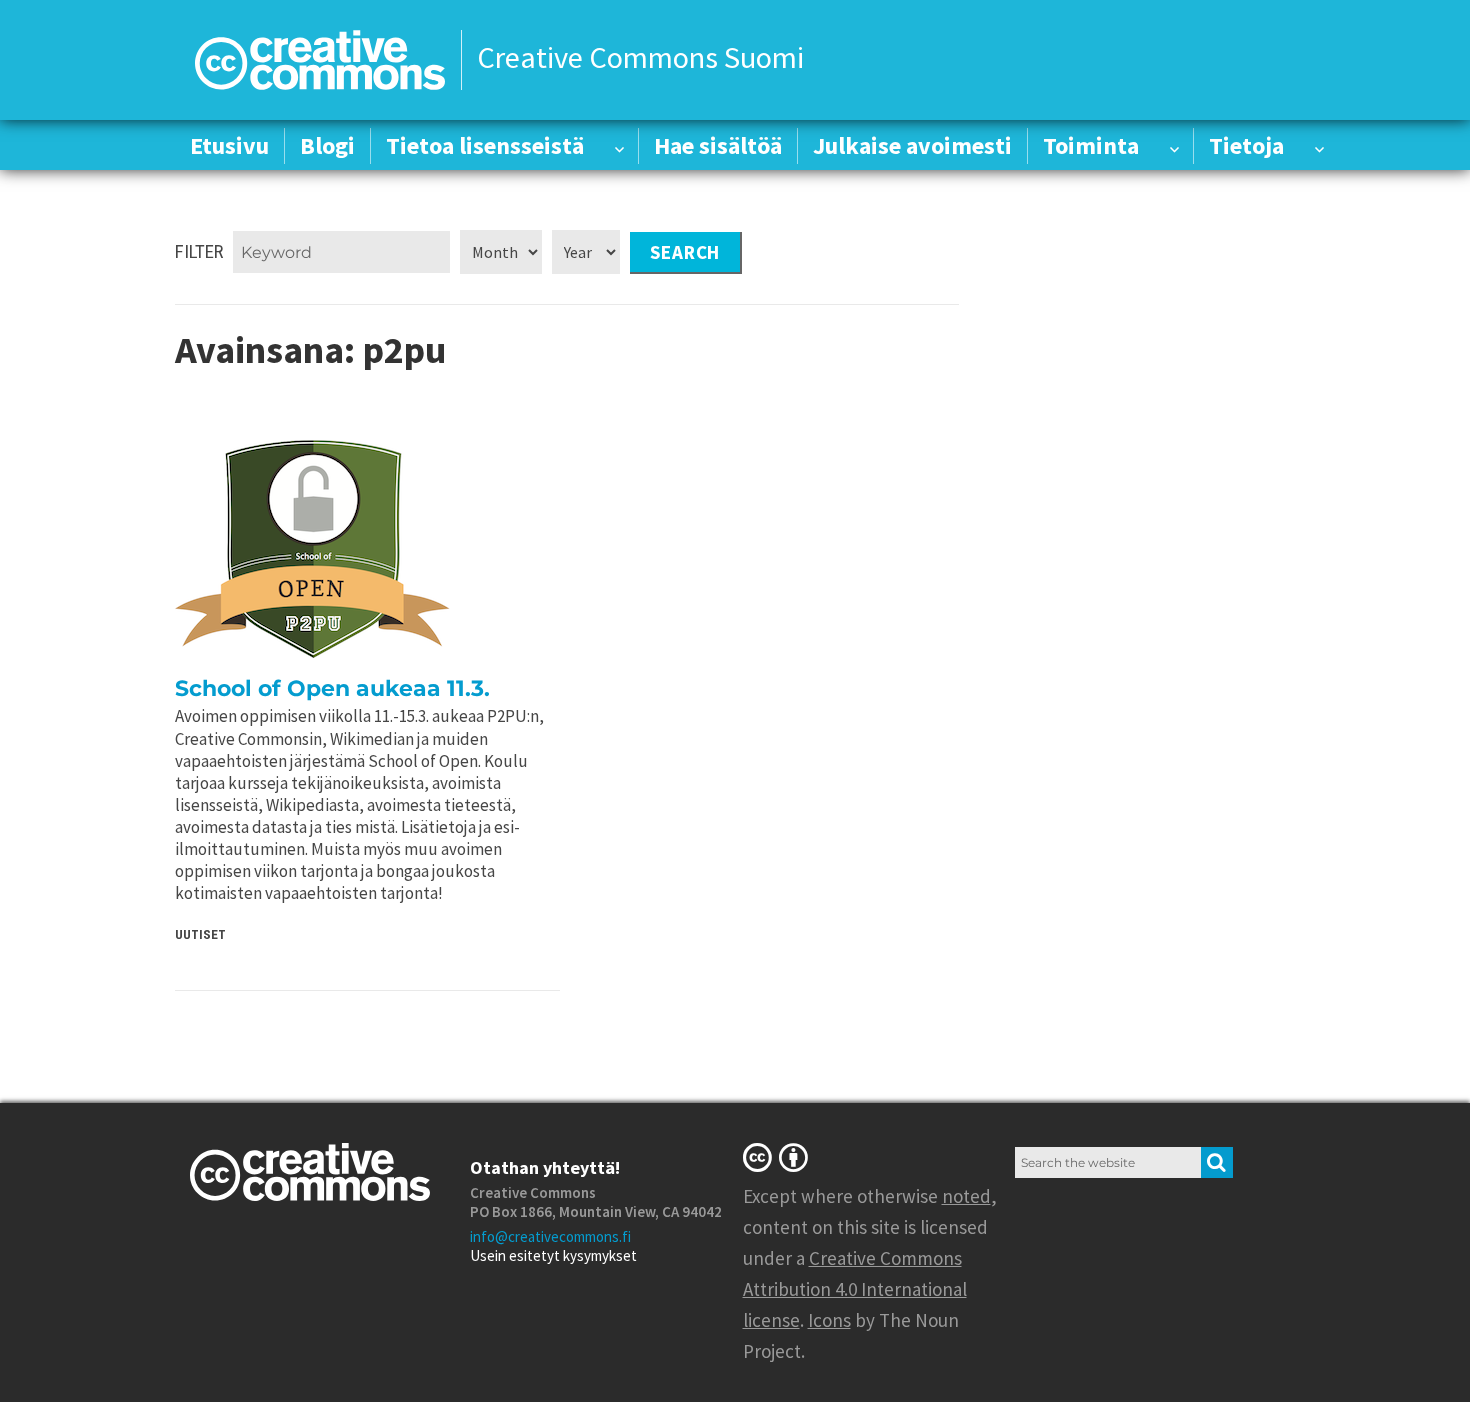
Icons (829, 1320)
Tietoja (1246, 145)
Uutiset (200, 934)
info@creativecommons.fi (550, 1236)
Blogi (327, 145)
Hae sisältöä (718, 145)
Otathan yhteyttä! (545, 1167)
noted (966, 1196)
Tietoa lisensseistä (485, 145)
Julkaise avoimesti (912, 145)
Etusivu (229, 145)
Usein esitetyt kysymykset (553, 1255)
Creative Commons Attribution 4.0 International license (855, 1289)
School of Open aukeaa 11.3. (332, 688)
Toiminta (1091, 145)
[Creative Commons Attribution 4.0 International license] (779, 1157)
